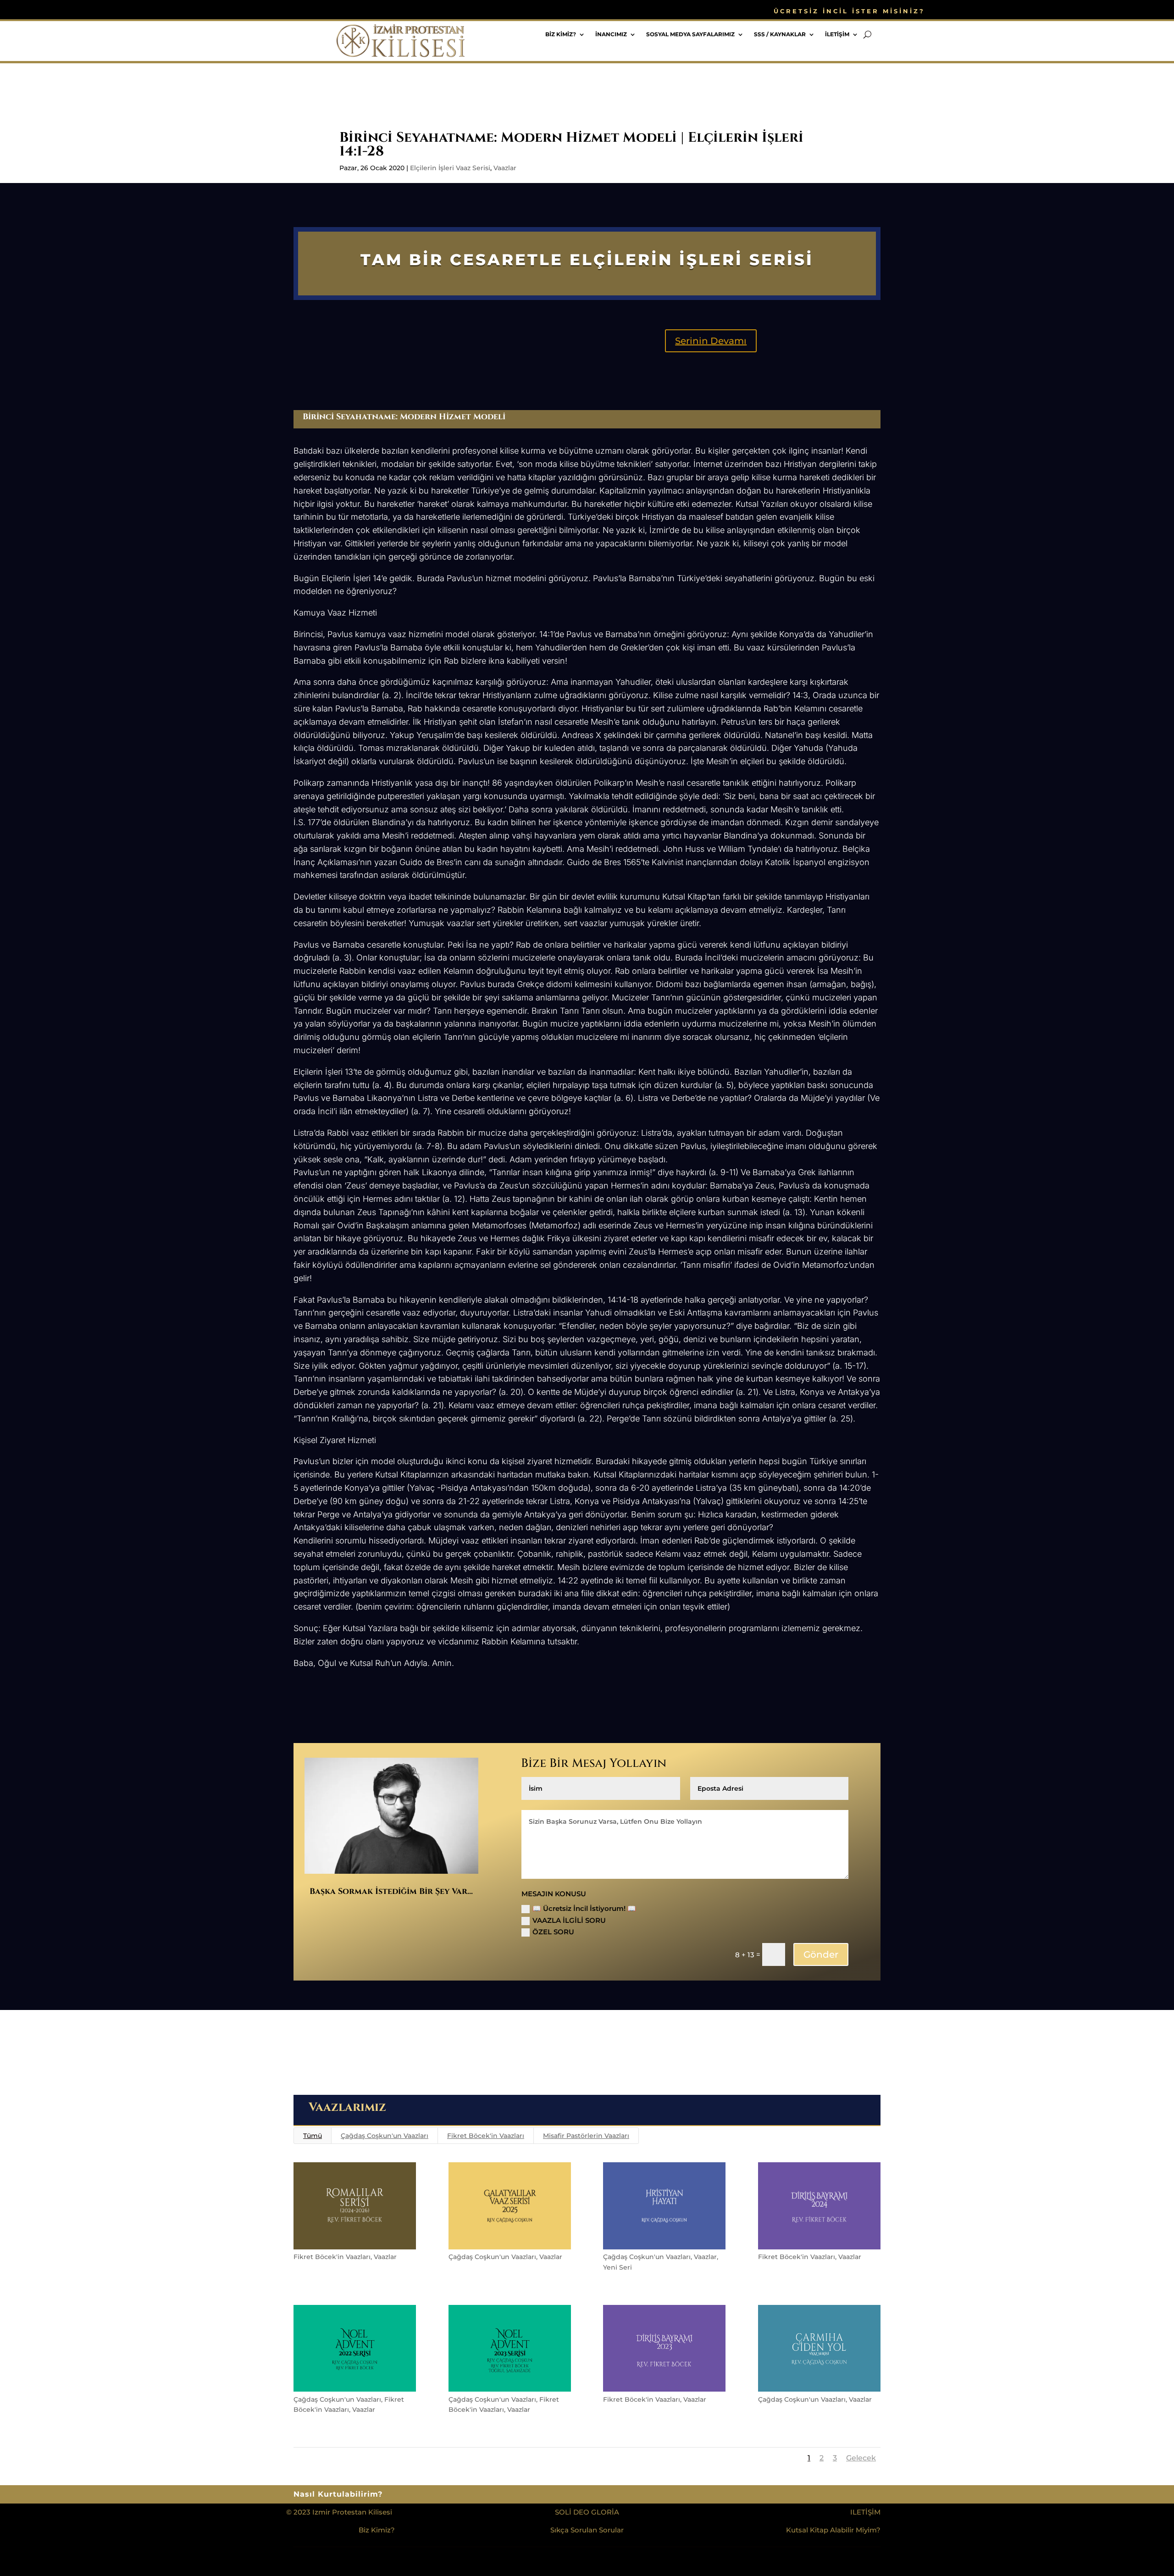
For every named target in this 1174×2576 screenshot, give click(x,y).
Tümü (313, 2136)
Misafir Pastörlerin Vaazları (586, 2136)
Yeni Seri (617, 2267)
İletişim (837, 34)
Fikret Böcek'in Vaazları (486, 2136)
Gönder (821, 1954)
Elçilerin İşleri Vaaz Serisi (450, 168)
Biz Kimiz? (561, 34)
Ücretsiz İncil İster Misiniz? (849, 11)
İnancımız (611, 34)
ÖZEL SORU (553, 1932)
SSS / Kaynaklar (780, 34)
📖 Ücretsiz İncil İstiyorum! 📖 (584, 1908)
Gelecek (861, 2458)
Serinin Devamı (711, 341)
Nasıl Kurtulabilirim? (338, 2495)
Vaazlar (505, 168)
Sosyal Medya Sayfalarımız (690, 34)
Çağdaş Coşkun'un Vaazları (385, 2136)
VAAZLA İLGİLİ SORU (569, 1920)
